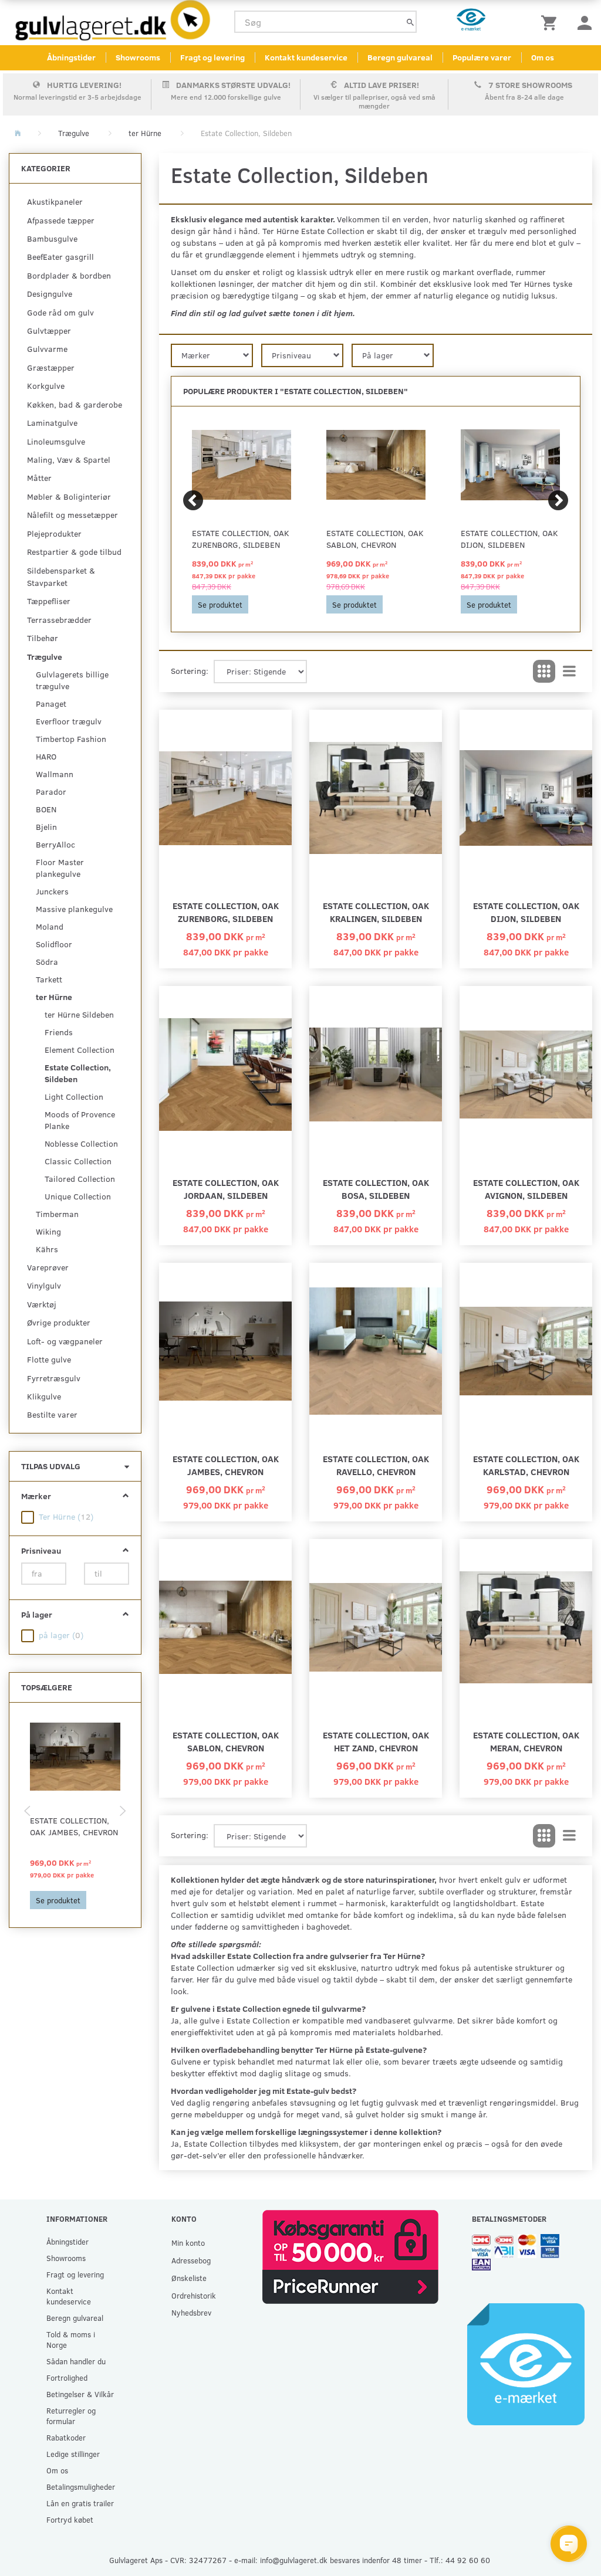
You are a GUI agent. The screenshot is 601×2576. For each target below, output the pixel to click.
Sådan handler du (76, 2361)
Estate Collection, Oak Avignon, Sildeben (526, 1189)
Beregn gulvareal (400, 57)
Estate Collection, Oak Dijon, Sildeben (509, 539)
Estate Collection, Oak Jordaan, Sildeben (226, 1189)
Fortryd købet (70, 2519)
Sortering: (190, 671)
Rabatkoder (66, 2437)
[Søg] (410, 22)
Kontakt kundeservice (306, 57)
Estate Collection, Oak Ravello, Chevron (376, 1465)
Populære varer (482, 57)
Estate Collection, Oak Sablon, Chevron (375, 539)
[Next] (558, 500)
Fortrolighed (67, 2377)
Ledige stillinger (73, 2454)
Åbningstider (71, 57)
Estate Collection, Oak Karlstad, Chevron (526, 1465)
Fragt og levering (212, 57)
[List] (569, 672)
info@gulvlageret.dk (294, 2560)
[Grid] (544, 672)
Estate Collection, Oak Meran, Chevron (526, 1741)
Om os (543, 57)
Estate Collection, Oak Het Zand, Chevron (376, 1741)
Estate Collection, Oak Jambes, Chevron (74, 1826)
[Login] (585, 22)
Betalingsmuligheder (81, 2487)
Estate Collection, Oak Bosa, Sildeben (376, 1189)
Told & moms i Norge (71, 2339)
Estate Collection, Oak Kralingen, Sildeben (376, 912)
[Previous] (193, 500)
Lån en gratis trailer (80, 2503)
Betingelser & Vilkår (80, 2394)
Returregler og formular (71, 2416)
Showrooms (138, 57)
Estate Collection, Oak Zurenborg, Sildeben (241, 539)
